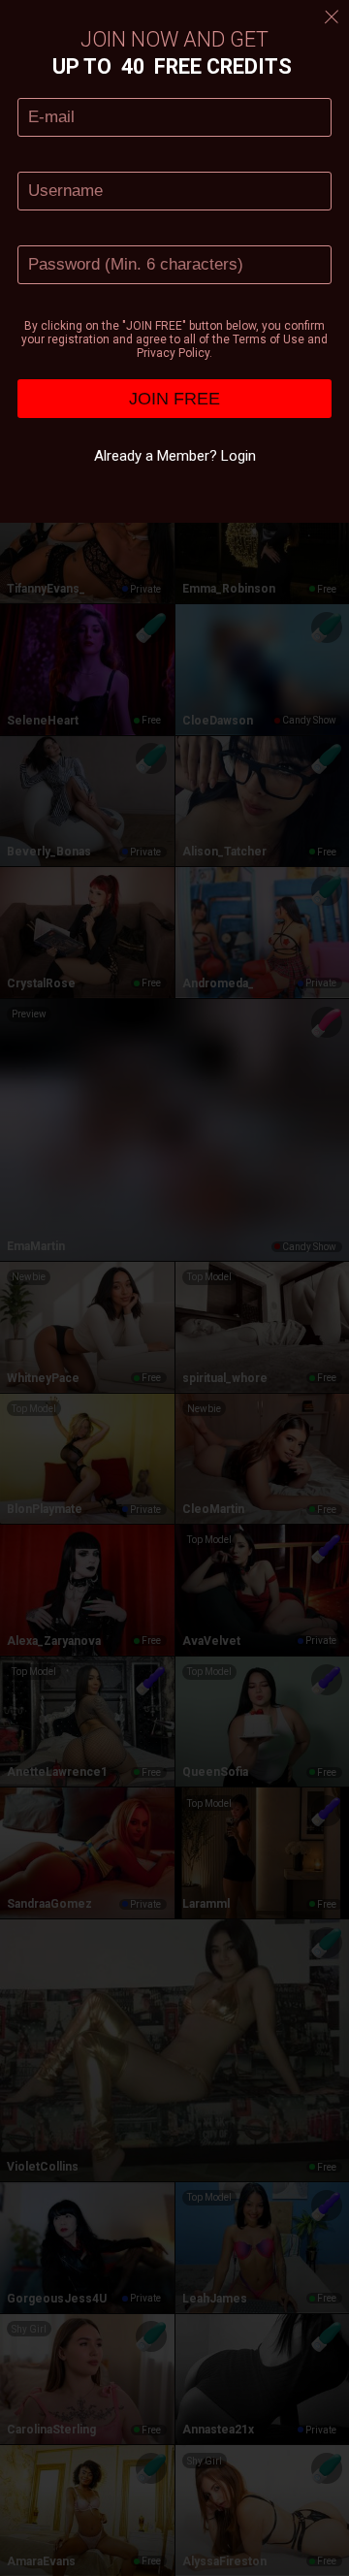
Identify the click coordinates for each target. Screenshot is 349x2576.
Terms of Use (269, 339)
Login (238, 456)
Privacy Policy (173, 353)
